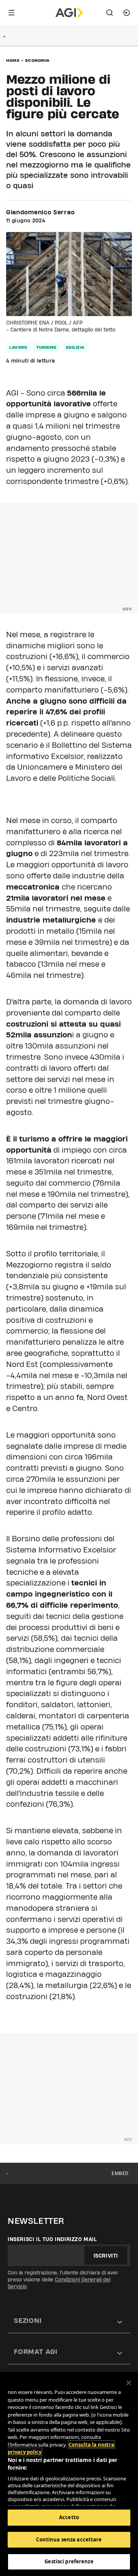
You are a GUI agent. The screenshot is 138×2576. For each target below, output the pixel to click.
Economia (38, 60)
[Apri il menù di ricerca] (110, 13)
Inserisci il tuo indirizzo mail (52, 2239)
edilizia (75, 347)
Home (13, 60)
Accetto (69, 2517)
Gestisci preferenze (69, 2561)
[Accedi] (127, 13)
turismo (47, 347)
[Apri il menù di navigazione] (11, 13)
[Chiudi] (129, 2383)
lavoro (18, 347)
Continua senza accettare (69, 2540)
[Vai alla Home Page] (69, 13)
